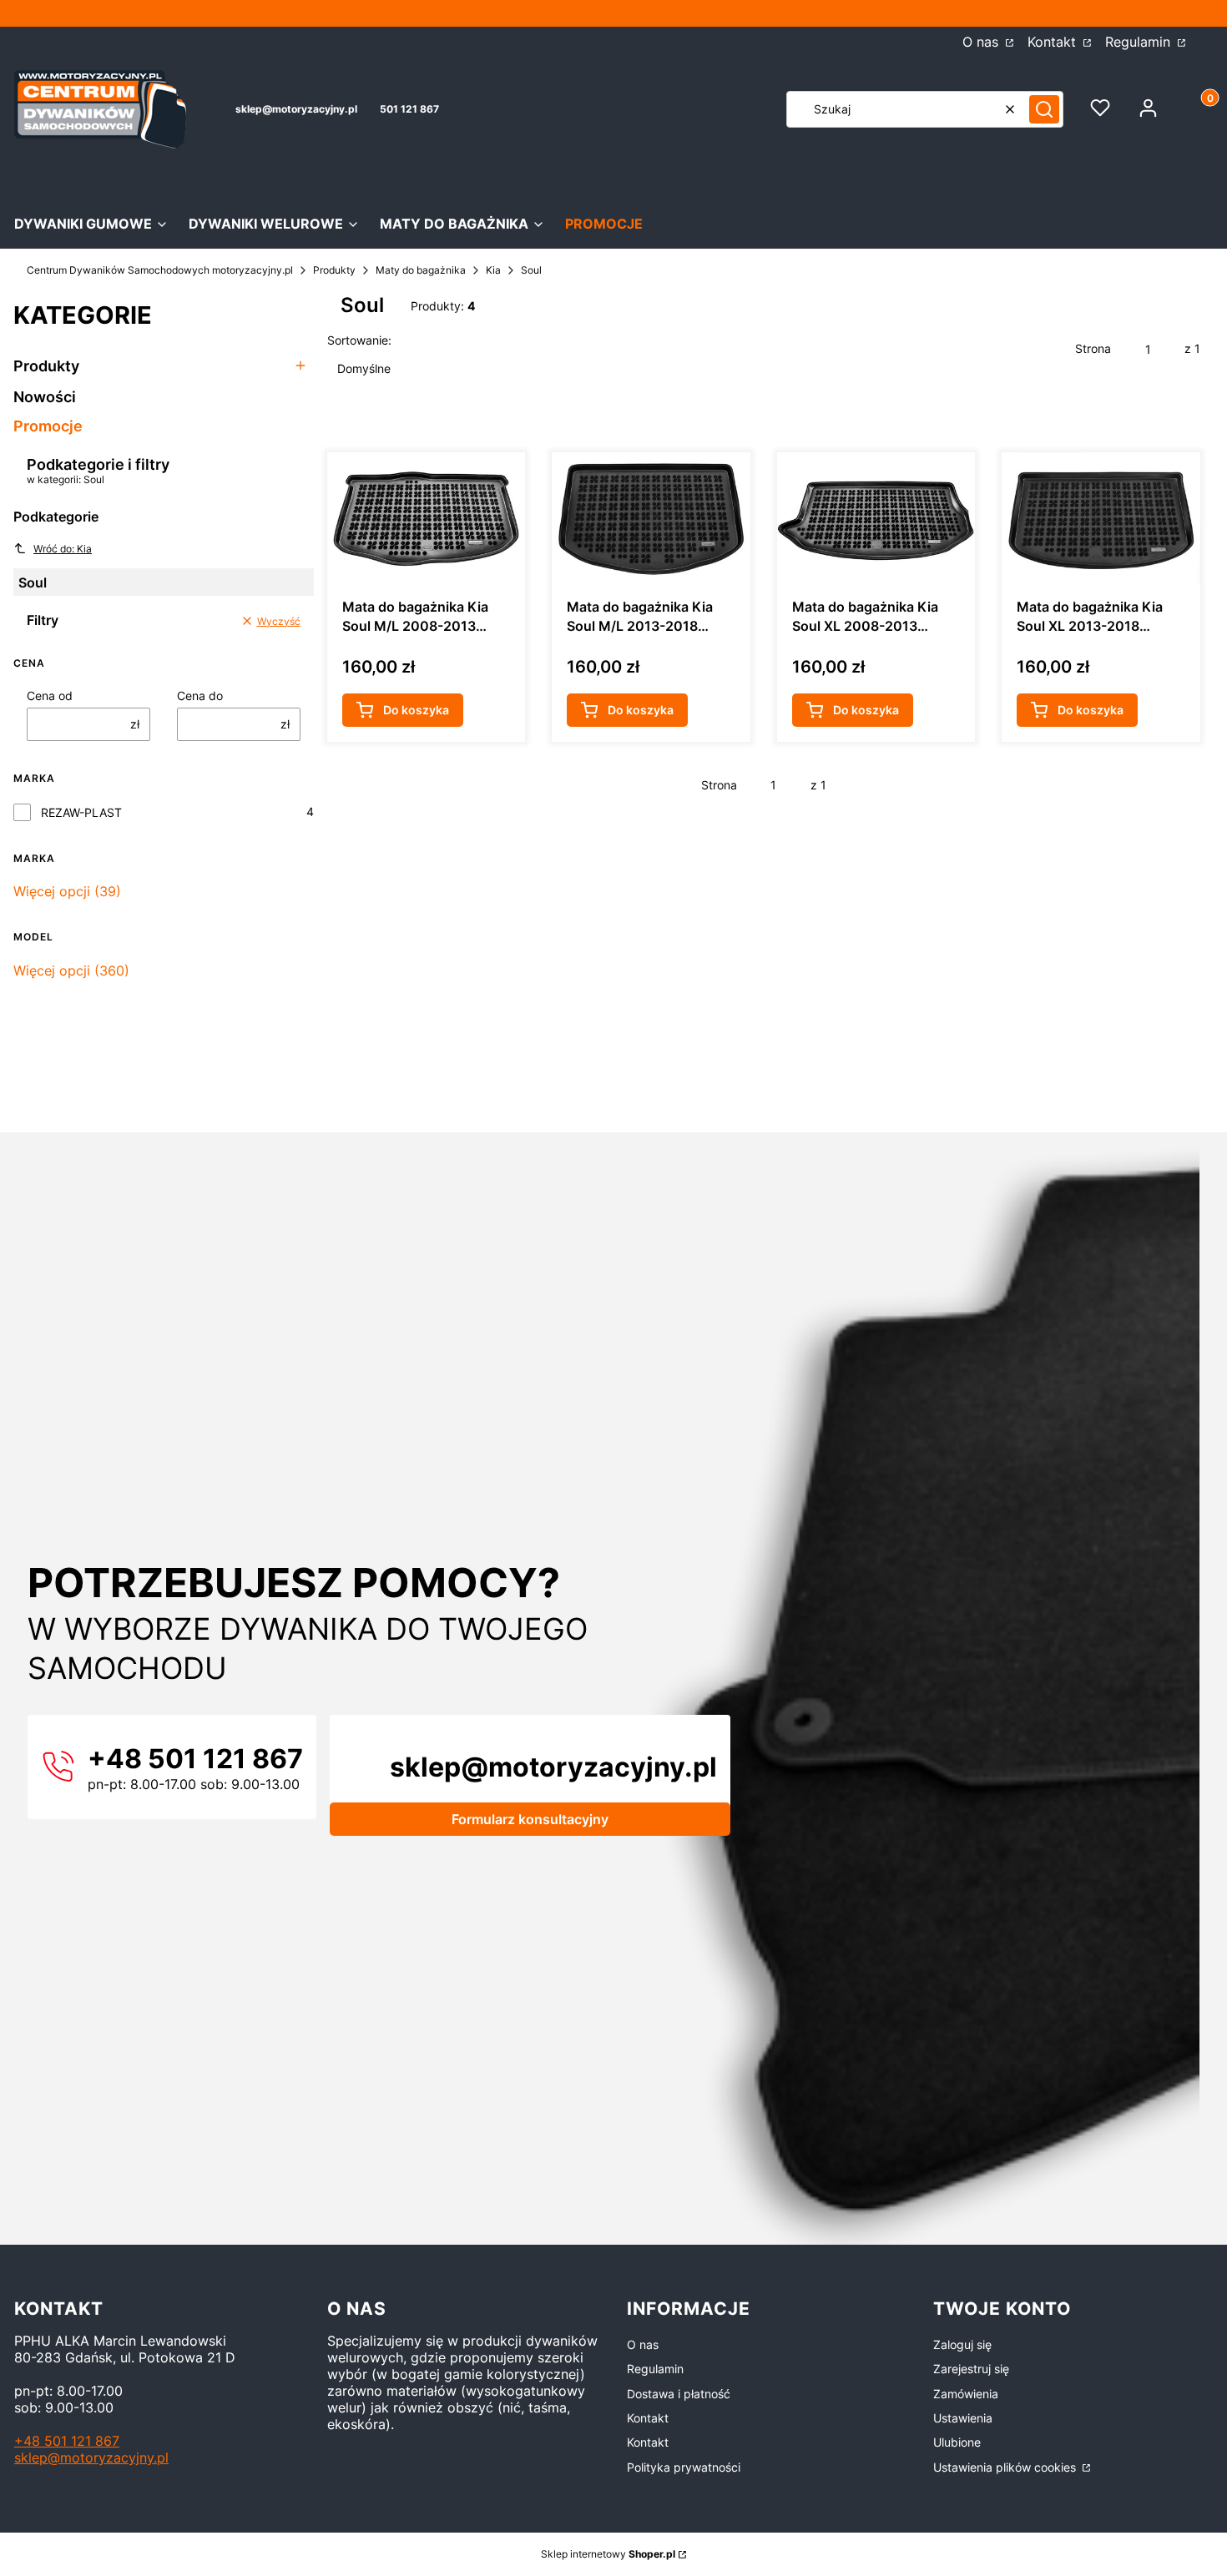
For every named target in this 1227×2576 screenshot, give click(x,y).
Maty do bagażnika (421, 270)
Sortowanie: (359, 340)
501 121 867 (409, 109)
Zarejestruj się (971, 2369)
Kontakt (1054, 42)
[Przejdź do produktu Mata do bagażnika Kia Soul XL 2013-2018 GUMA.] (1101, 518)
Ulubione (957, 2442)
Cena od (50, 696)
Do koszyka (416, 710)
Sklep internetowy (608, 2554)
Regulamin (1140, 42)
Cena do (200, 696)
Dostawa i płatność (679, 2394)
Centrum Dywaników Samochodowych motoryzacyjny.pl (160, 270)
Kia (493, 270)
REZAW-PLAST (81, 812)
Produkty (334, 270)
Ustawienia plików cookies (1006, 2467)
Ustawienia (963, 2418)
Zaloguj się (962, 2344)
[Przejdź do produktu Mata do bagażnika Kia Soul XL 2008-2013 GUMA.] (876, 518)
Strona (1093, 348)
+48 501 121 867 (67, 2441)
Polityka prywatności (684, 2467)
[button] (1044, 109)
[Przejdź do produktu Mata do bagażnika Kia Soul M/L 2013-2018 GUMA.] (651, 518)
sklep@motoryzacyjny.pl (296, 109)
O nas (982, 42)
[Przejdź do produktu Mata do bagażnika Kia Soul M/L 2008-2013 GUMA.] (427, 518)
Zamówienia (966, 2394)
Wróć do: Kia (63, 549)
